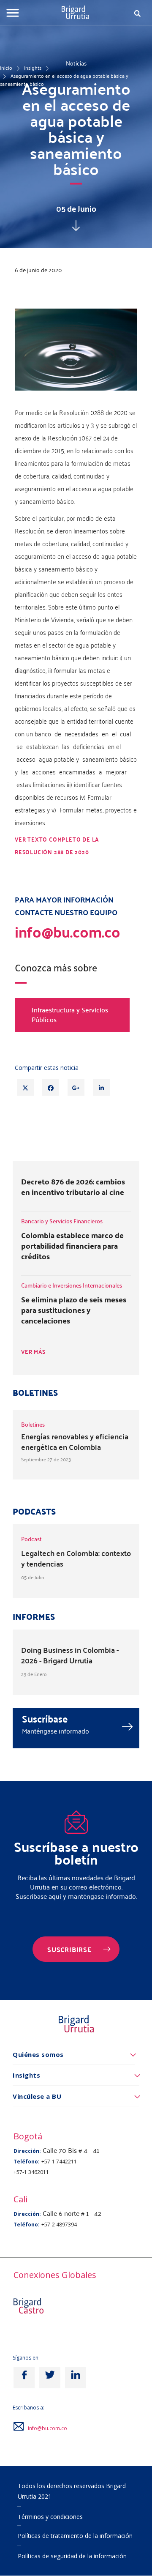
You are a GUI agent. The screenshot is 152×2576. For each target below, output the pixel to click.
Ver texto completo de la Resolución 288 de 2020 (57, 846)
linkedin (76, 2378)
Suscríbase (45, 1719)
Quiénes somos (38, 2054)
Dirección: (27, 2151)
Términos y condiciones (50, 2517)
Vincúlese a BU (37, 2096)
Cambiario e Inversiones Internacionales (72, 1285)
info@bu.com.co (47, 2428)
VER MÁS (33, 1352)
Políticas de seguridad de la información (72, 2556)
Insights (33, 68)
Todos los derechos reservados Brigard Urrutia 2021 (72, 2491)
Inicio (6, 68)
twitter (50, 2378)
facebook (24, 2378)
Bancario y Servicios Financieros (62, 1221)
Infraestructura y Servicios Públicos (70, 1015)
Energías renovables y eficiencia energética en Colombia (75, 1441)
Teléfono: (27, 2162)
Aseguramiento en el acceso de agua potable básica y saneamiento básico (64, 80)
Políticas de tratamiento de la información (75, 2536)
